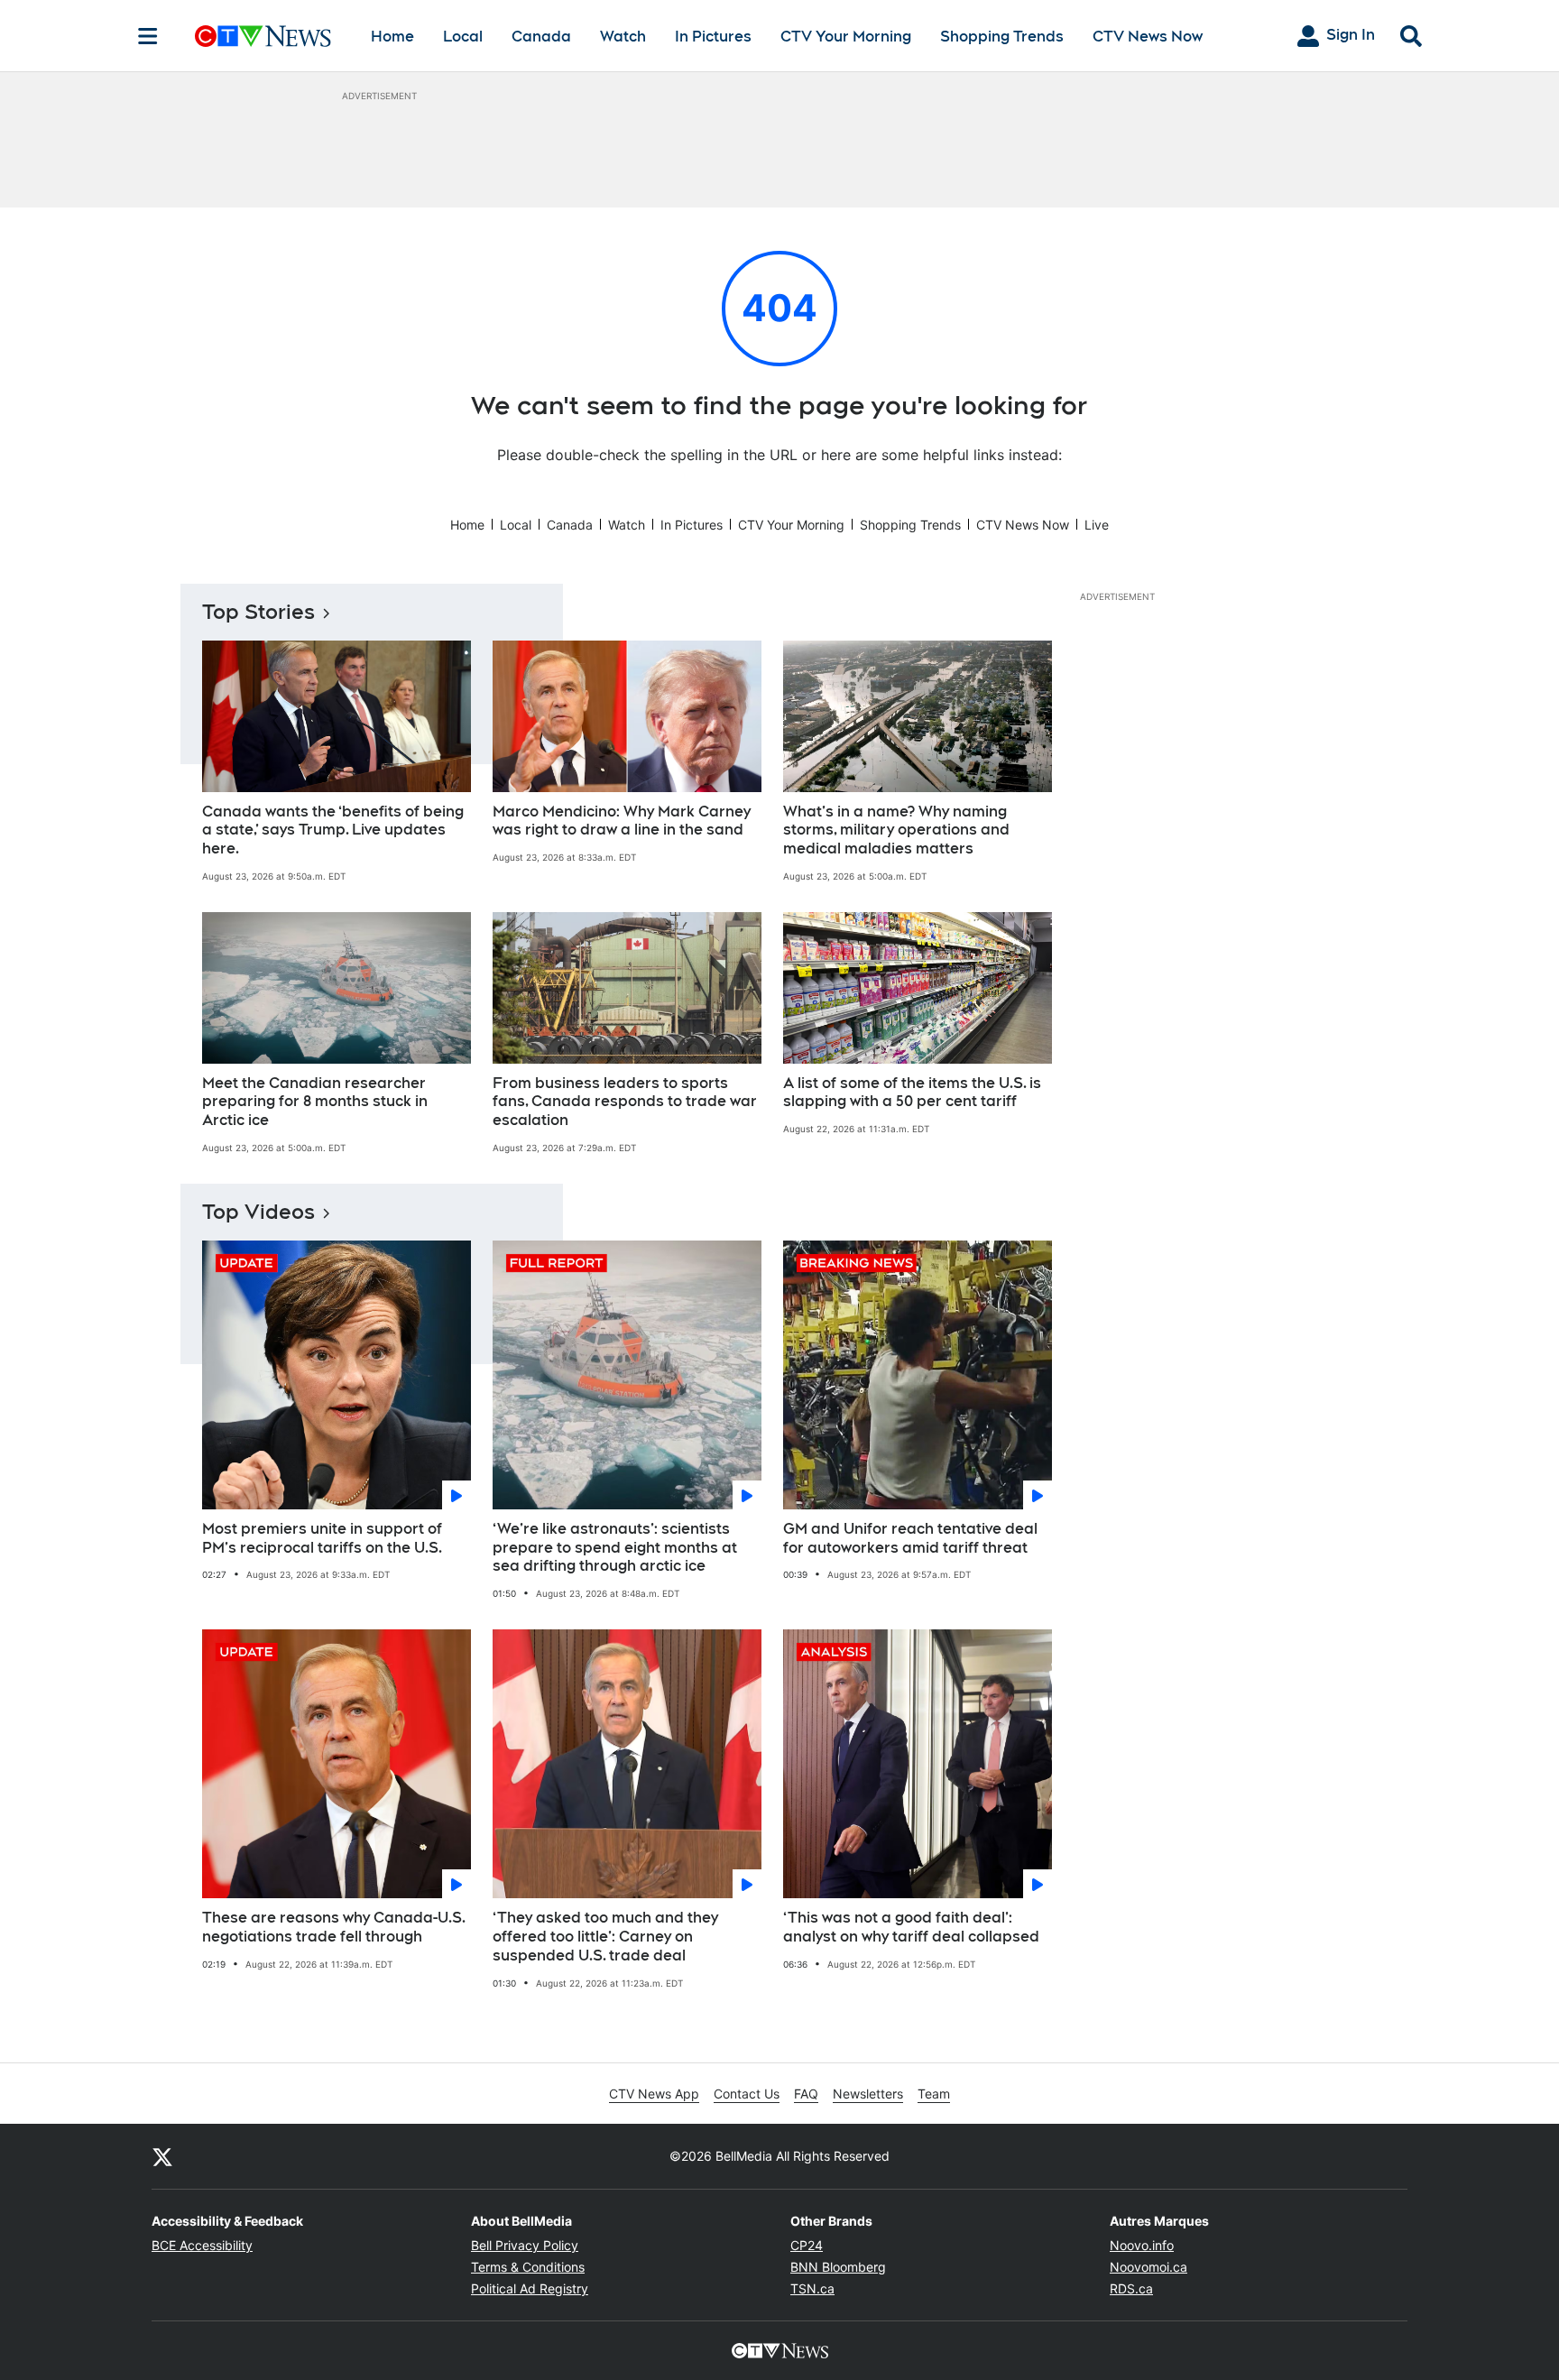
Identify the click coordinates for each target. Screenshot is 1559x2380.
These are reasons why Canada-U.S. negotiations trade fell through (334, 1927)
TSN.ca (812, 2288)
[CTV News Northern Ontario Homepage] (263, 36)
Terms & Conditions (528, 2267)
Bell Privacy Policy (525, 2245)
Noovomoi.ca (1148, 2267)
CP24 (807, 2245)
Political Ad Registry (530, 2288)
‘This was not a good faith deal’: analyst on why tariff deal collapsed (911, 1927)
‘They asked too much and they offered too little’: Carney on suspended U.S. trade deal (605, 1937)
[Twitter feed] (162, 2156)
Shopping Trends (1002, 37)
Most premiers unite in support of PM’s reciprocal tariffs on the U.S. (322, 1538)
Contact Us (747, 2094)
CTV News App (654, 2094)
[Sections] (148, 36)
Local (463, 37)
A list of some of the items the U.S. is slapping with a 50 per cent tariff (912, 1093)
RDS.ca (1131, 2288)
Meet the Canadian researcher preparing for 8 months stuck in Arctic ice (315, 1102)
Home (392, 37)
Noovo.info (1142, 2245)
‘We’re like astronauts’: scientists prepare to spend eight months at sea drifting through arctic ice (615, 1548)
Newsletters (868, 2094)
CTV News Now (1148, 37)
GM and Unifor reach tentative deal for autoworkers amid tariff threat (910, 1538)
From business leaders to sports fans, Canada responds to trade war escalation (625, 1102)
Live (1097, 525)
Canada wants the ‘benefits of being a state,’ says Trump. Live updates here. (333, 830)
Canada (541, 37)
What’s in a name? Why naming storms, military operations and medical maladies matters (896, 830)
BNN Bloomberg (838, 2267)
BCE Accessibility (202, 2245)
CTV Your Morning (846, 37)
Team (934, 2094)
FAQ (806, 2094)
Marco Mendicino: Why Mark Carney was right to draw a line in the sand (622, 821)
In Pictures (713, 37)
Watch (623, 37)
